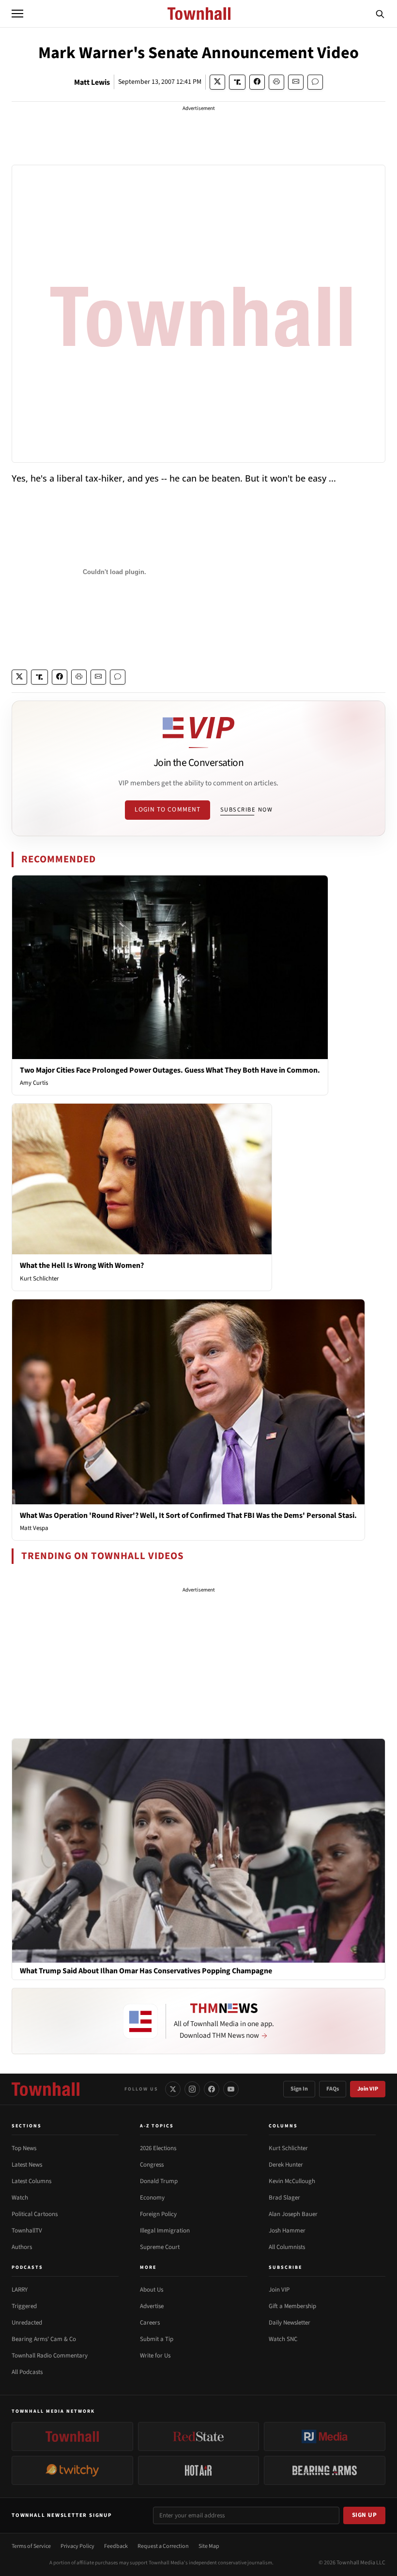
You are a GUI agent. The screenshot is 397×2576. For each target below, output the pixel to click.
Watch (20, 2198)
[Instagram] (192, 2089)
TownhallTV (27, 2231)
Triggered (24, 2306)
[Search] (380, 14)
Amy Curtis (34, 1083)
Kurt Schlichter (39, 1279)
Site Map (209, 2546)
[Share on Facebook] (257, 82)
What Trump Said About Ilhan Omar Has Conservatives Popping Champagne (146, 1971)
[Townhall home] (46, 2089)
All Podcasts (27, 2372)
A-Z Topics (157, 2126)
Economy (152, 2198)
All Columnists (287, 2247)
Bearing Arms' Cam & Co (44, 2339)
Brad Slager (284, 2198)
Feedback (116, 2546)
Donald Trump (159, 2181)
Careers (150, 2323)
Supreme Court (160, 2247)
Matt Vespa (34, 1528)
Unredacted (27, 2323)
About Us (152, 2290)
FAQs (333, 2089)
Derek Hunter (286, 2165)
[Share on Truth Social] (237, 82)
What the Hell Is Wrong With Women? (82, 1265)
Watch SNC (283, 2339)
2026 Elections (158, 2148)
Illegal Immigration (165, 2231)
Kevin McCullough (292, 2181)
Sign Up (365, 2515)
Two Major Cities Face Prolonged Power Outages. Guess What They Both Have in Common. (170, 1070)
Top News (24, 2148)
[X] (173, 2089)
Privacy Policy (77, 2546)
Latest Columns (31, 2181)
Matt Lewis (92, 82)
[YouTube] (231, 2089)
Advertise (152, 2306)
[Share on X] (217, 82)
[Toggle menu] (17, 14)
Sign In (299, 2089)
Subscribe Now (246, 810)
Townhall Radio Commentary (50, 2356)
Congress (152, 2165)
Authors (22, 2247)
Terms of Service (31, 2546)
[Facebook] (212, 2089)
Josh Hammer (287, 2231)
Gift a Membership (292, 2306)
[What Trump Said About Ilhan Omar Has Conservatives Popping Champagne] (198, 1850)
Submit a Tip (157, 2339)
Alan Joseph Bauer (293, 2214)
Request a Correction (163, 2546)
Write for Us (155, 2356)
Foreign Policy (158, 2214)
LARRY (20, 2290)
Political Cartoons (35, 2214)
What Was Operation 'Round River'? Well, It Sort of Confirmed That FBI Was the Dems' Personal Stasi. (188, 1515)
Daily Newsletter (290, 2323)
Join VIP (368, 2089)
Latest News (27, 2165)
